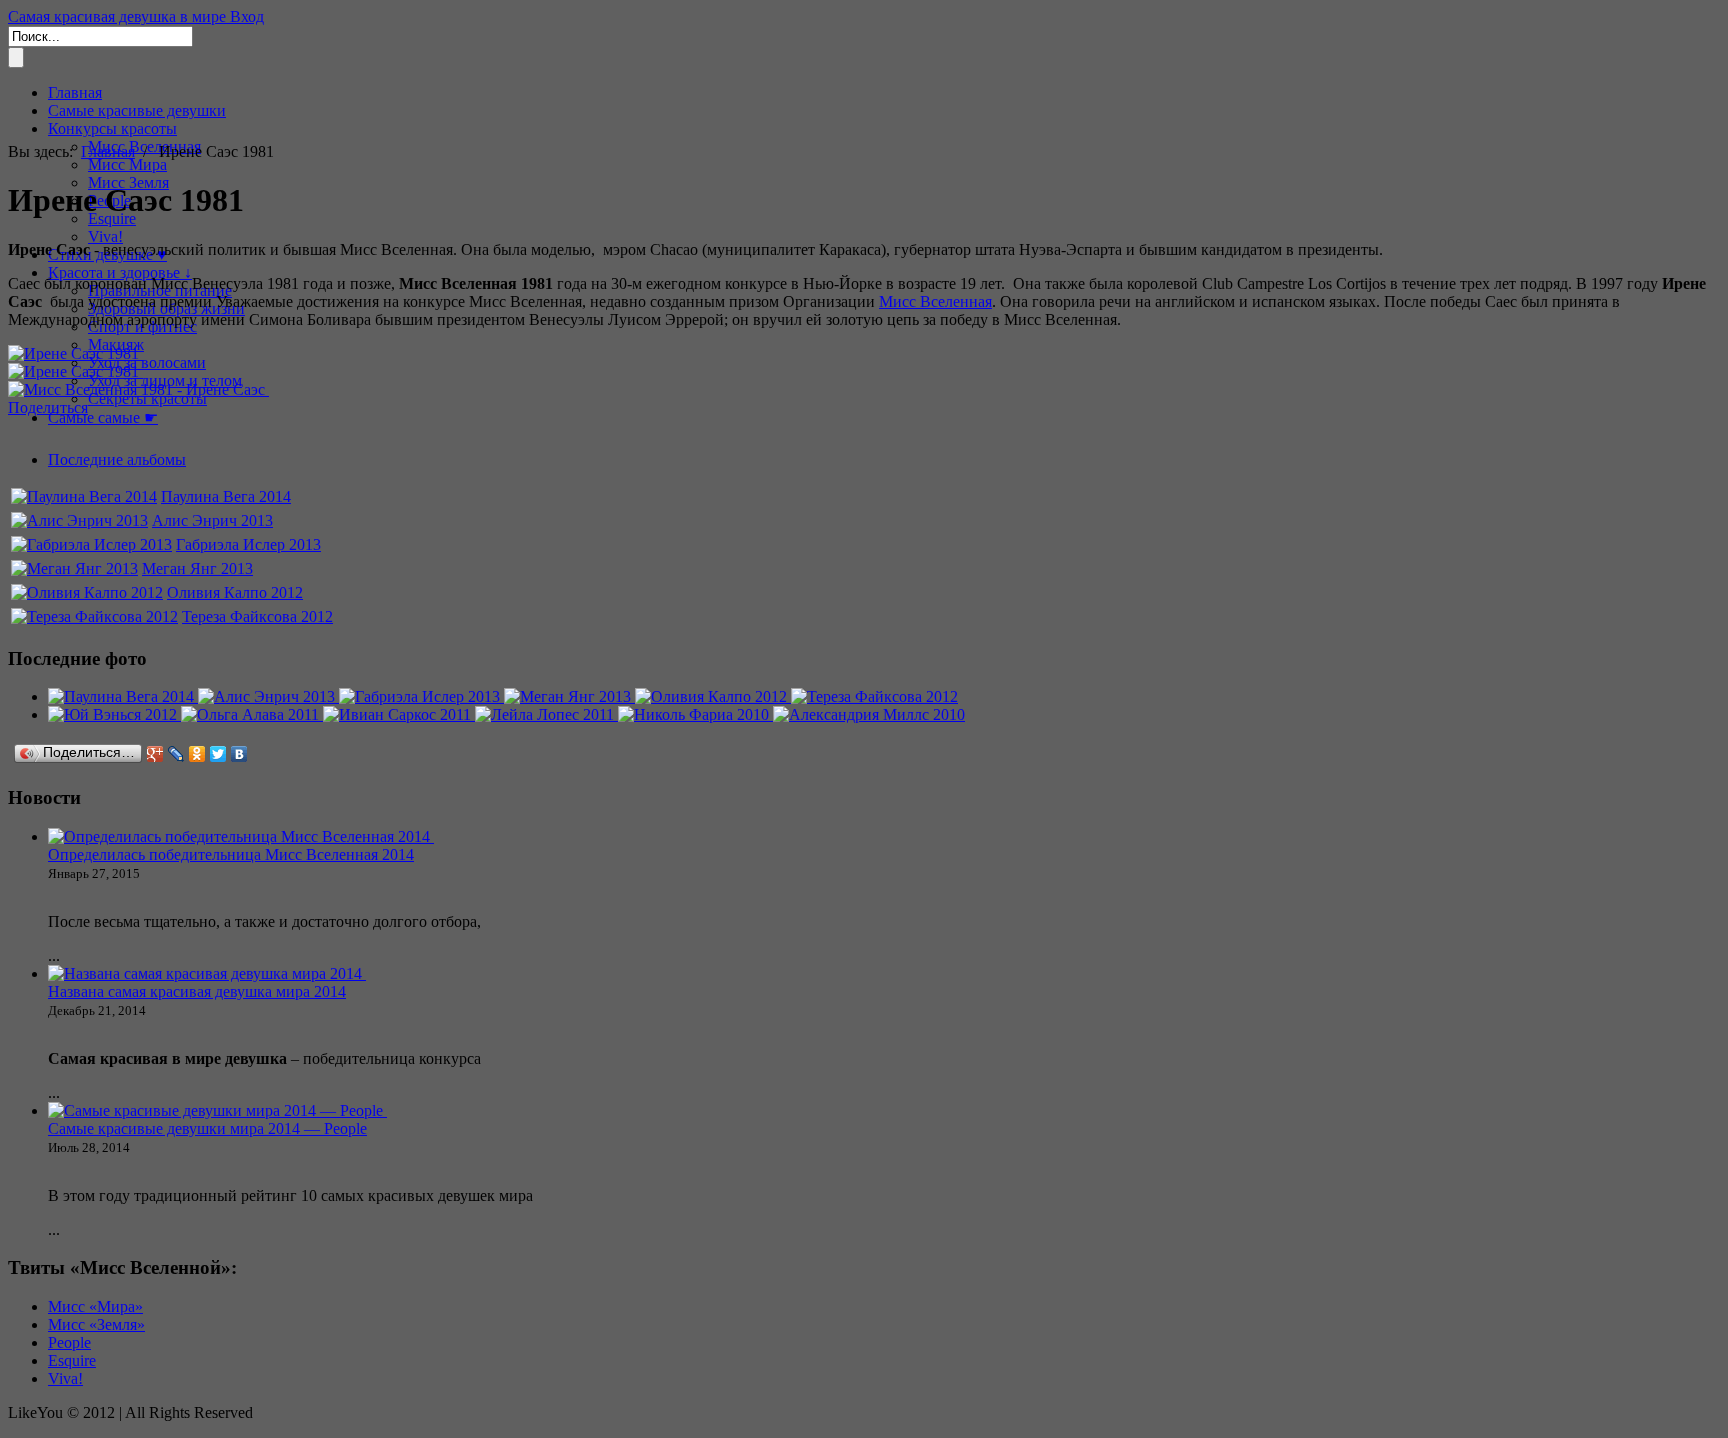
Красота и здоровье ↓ (120, 272)
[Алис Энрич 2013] (79, 520)
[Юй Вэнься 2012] (114, 714)
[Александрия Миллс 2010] (869, 714)
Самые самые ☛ (103, 417)
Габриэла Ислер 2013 (248, 544)
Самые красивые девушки (137, 110)
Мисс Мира (127, 164)
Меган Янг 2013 (197, 568)
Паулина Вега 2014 (226, 496)
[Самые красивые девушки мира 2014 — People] (217, 1110)
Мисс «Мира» (95, 1306)
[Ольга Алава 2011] (252, 714)
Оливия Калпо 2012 (235, 592)
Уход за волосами (147, 362)
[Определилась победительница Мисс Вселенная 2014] (241, 836)
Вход (247, 16)
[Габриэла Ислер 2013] (91, 544)
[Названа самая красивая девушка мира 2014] (207, 973)
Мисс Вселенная (935, 301)
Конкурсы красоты (112, 128)
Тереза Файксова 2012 (257, 616)
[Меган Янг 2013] (74, 568)
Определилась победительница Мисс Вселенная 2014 (231, 854)
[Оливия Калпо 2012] (87, 592)
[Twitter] (218, 754)
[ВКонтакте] (239, 754)
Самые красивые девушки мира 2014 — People (207, 1128)
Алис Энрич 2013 (212, 520)
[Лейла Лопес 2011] (546, 714)
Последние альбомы (117, 459)
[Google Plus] (155, 754)
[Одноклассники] (197, 754)
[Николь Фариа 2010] (695, 714)
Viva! (105, 236)
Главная (75, 92)
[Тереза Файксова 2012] (94, 616)
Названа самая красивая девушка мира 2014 (197, 991)
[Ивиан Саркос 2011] (399, 714)
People (69, 1342)
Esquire (72, 1360)
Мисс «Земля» (96, 1324)
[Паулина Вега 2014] (84, 496)
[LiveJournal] (176, 754)
